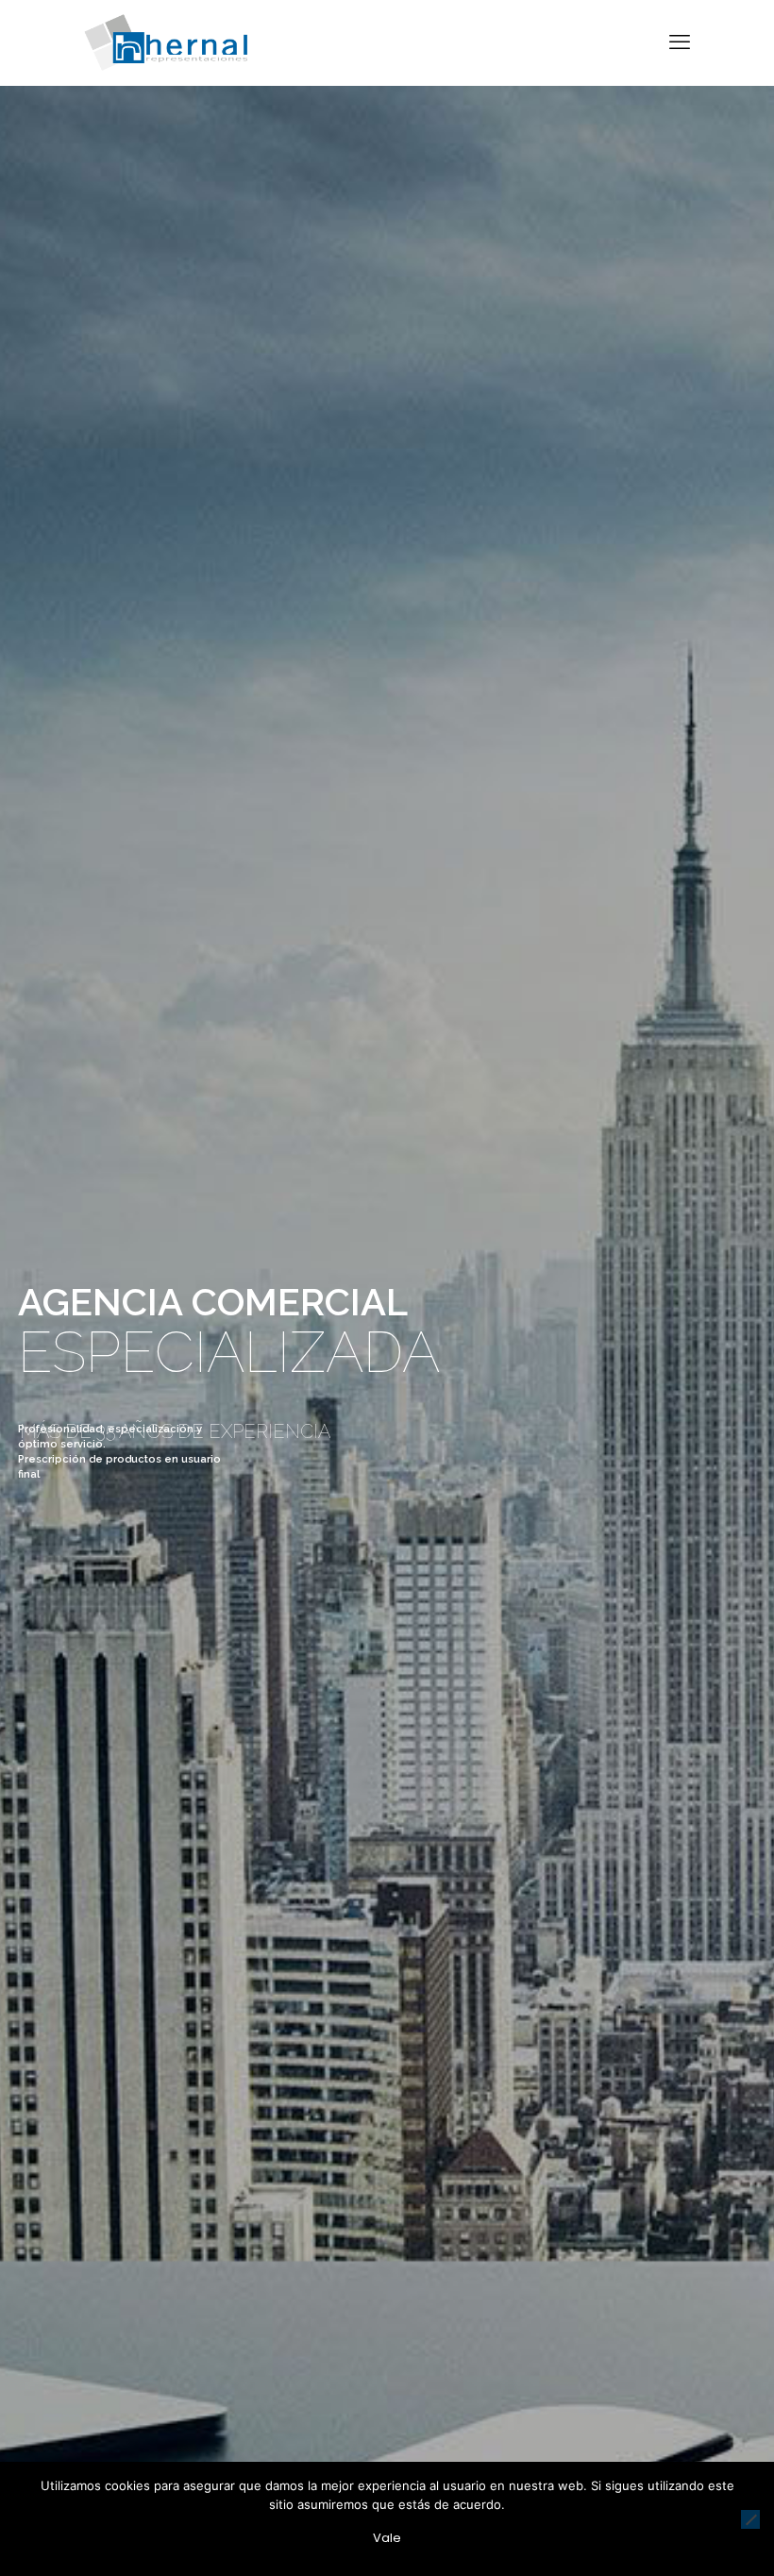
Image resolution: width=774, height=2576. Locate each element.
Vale (387, 2538)
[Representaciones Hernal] (165, 42)
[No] (750, 2519)
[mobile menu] (680, 42)
